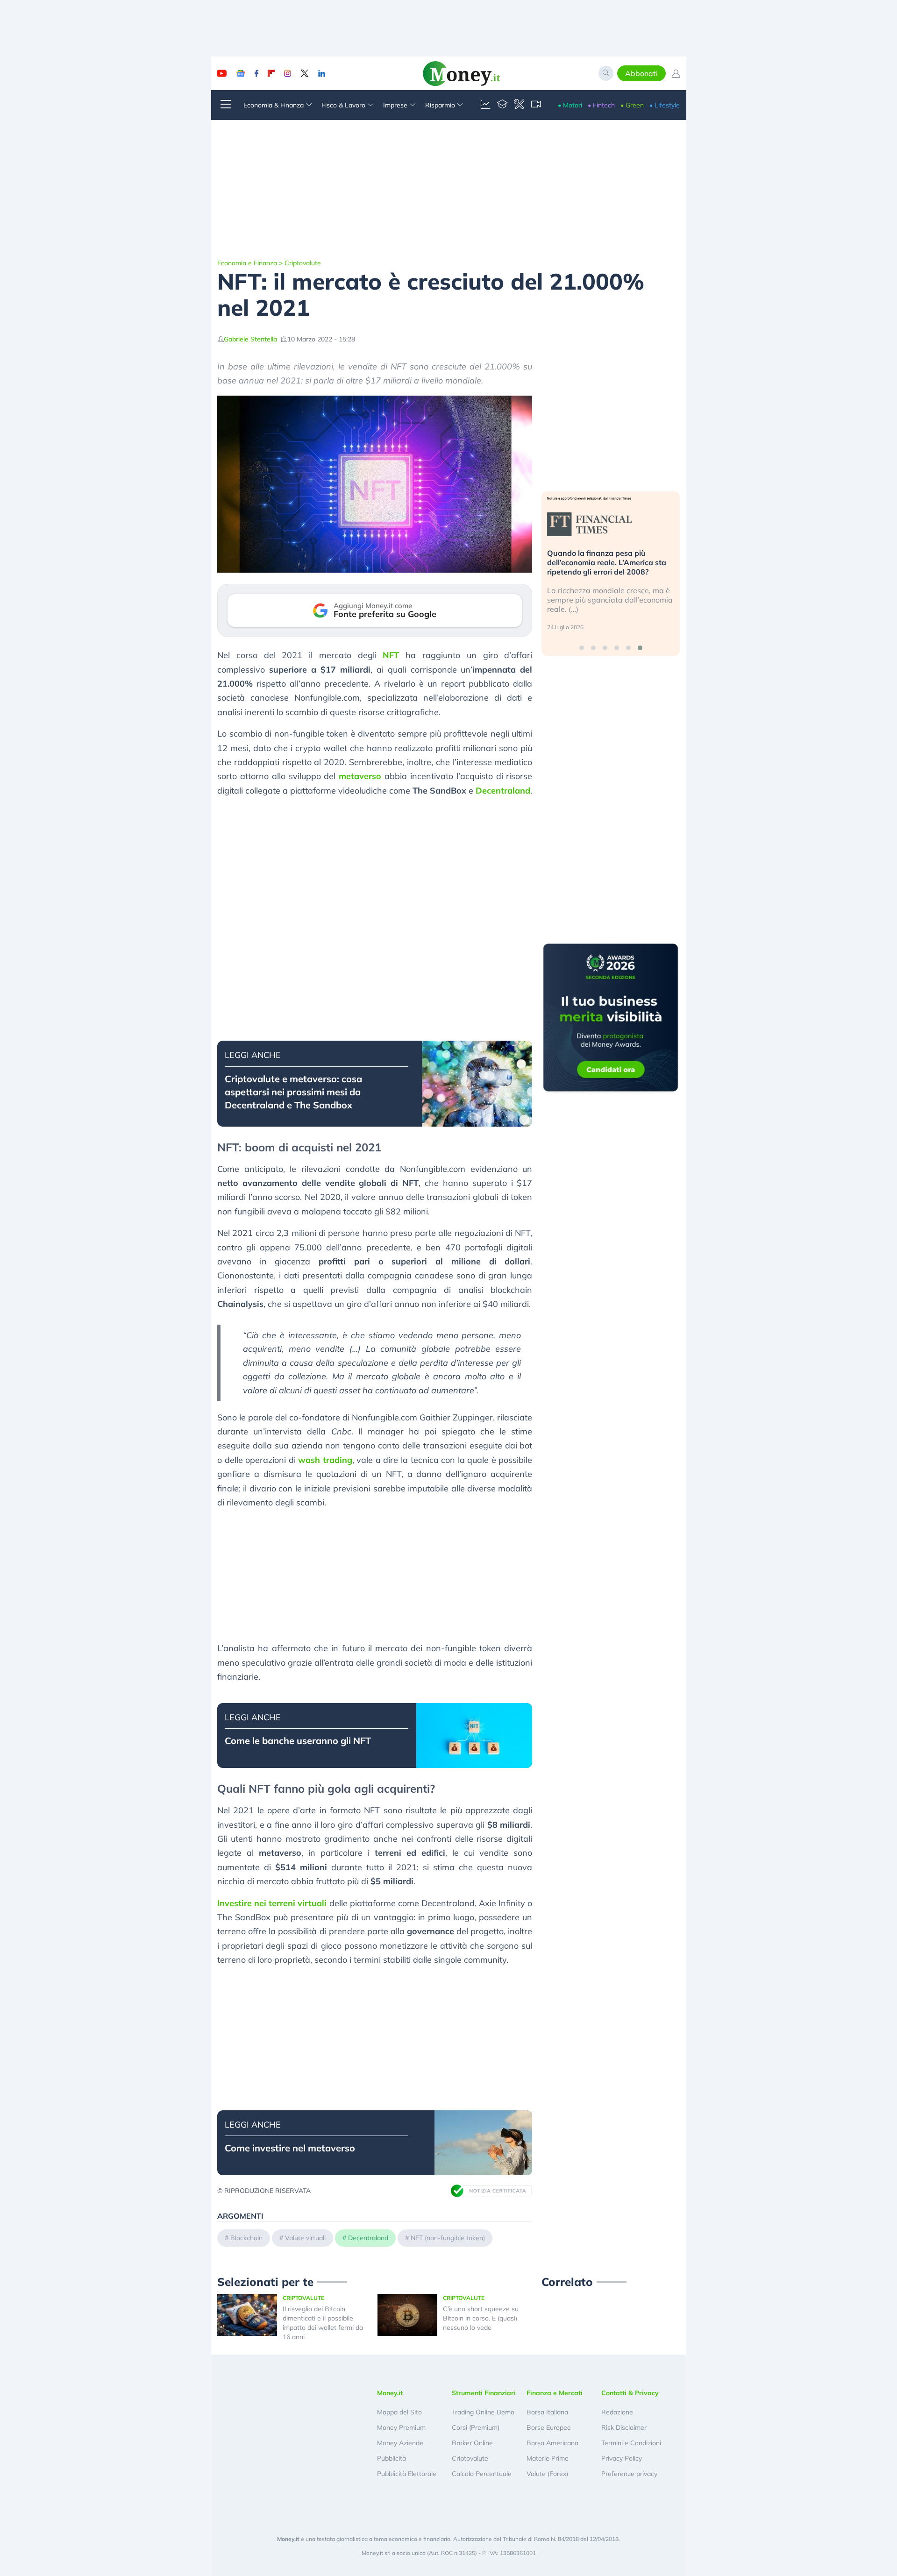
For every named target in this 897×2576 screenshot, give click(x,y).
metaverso (360, 776)
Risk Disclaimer (624, 2427)
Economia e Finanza (247, 263)
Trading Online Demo (483, 2412)
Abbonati (641, 73)
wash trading (325, 1460)
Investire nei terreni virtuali (272, 1903)
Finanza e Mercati (555, 2393)
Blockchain (246, 2238)
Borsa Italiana (547, 2412)
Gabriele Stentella (250, 339)
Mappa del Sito (399, 2412)
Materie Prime (548, 2458)
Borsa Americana (552, 2443)
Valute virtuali (305, 2238)
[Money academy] (502, 105)
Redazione (617, 2412)
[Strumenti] (519, 105)
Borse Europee (549, 2427)
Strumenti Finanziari (484, 2393)
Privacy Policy (622, 2458)
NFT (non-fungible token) (448, 2238)
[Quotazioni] (485, 105)
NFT (391, 655)
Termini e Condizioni (631, 2443)
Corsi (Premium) (476, 2427)
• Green (632, 105)
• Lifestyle (665, 105)
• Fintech (601, 105)
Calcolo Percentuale (482, 2474)
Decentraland (503, 791)
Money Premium (401, 2427)
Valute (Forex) (547, 2474)
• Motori (570, 105)
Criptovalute (303, 263)
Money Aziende (400, 2443)
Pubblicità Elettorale (407, 2474)
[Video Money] (536, 105)
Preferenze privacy (629, 2474)
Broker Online (472, 2443)
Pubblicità (392, 2458)
